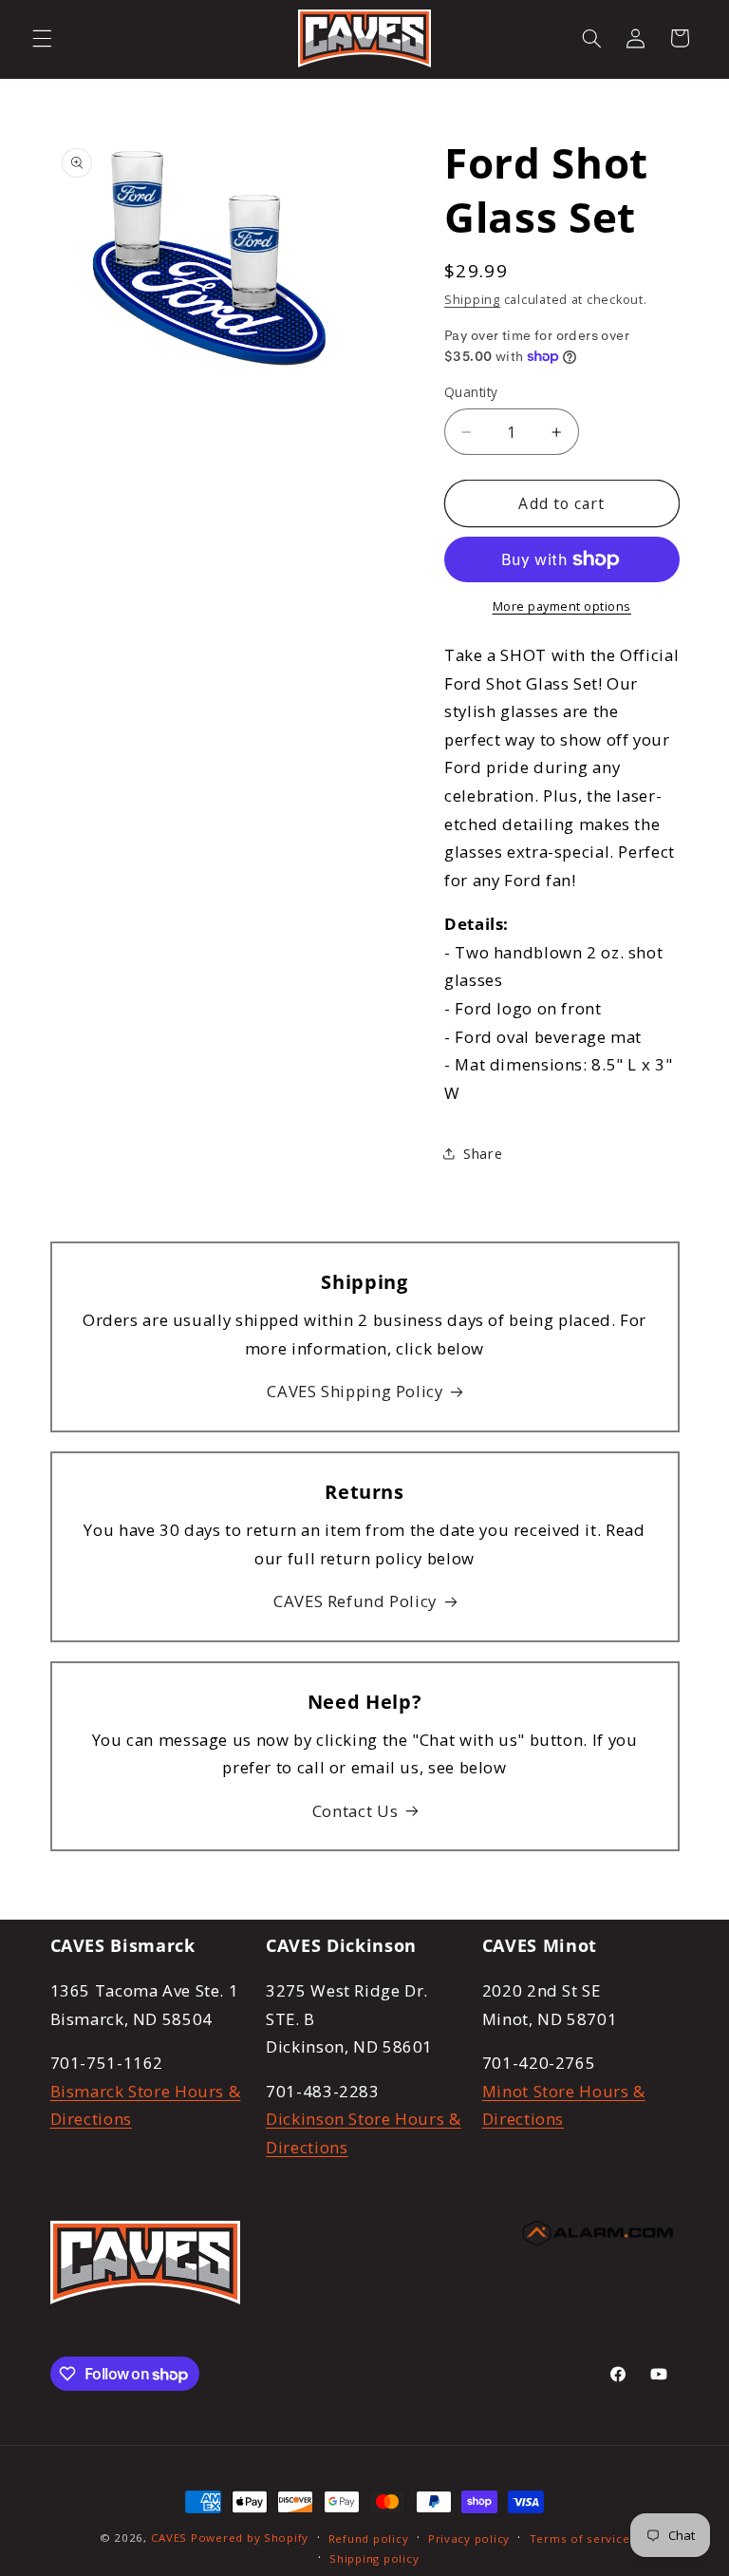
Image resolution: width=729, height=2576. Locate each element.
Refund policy (369, 2538)
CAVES (169, 2538)
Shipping (472, 300)
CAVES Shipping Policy (355, 1391)
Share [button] (483, 1153)
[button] (42, 38)
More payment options (562, 606)
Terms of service (580, 2538)
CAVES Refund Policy (355, 1601)
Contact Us (355, 1811)
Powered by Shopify (250, 2538)
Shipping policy (374, 2558)
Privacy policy (469, 2538)
